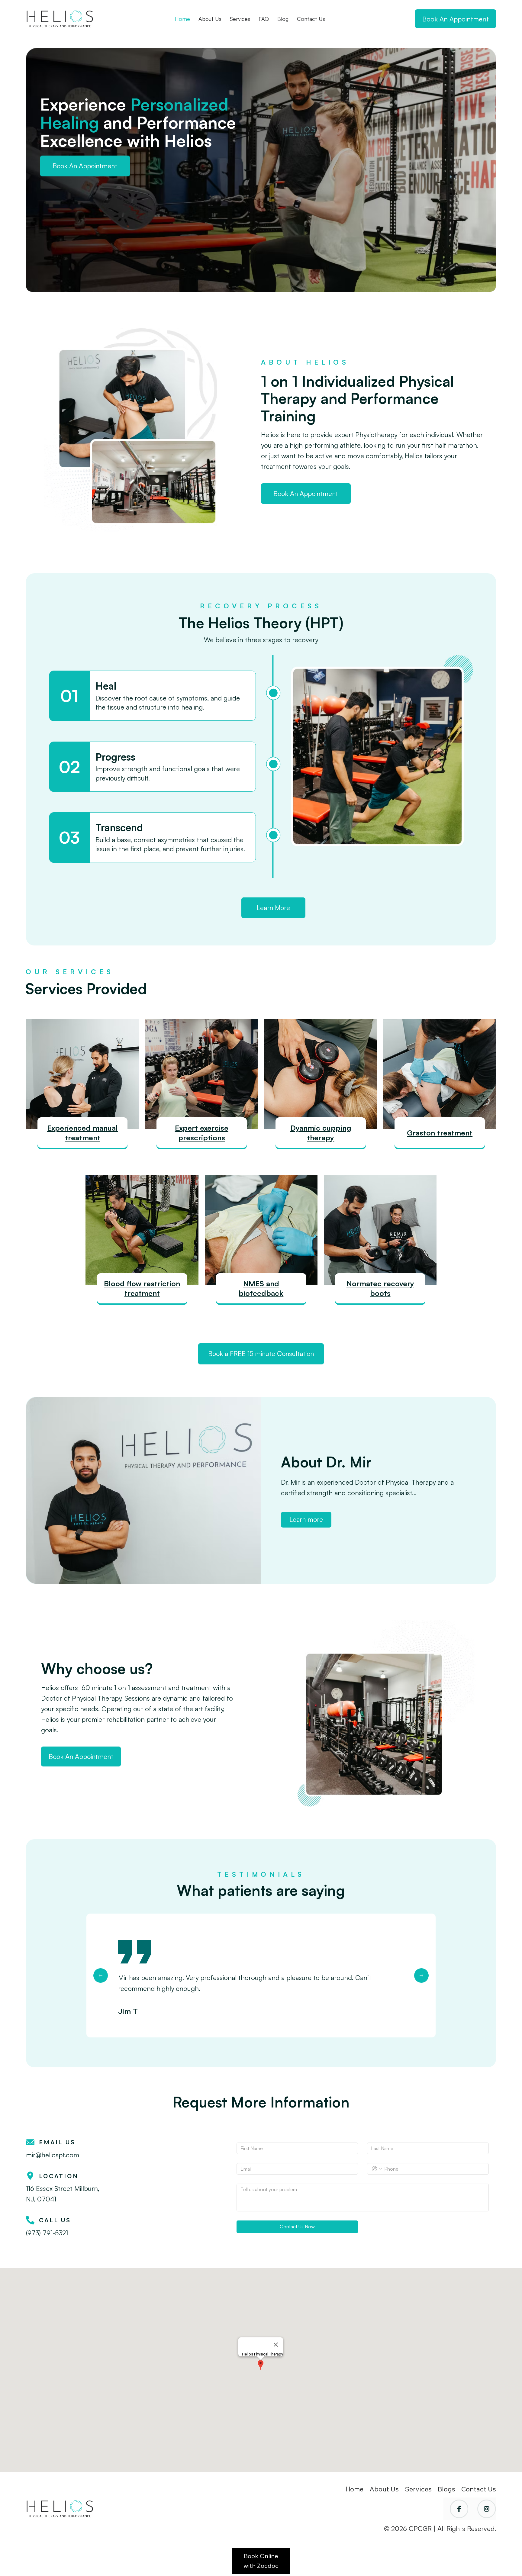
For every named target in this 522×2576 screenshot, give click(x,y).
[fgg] (101, 1975)
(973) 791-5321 (47, 2233)
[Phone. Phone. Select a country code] (377, 2169)
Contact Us (479, 2489)
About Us (385, 2489)
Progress (115, 757)
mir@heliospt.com (53, 2155)
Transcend (119, 828)
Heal (106, 686)
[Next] (421, 1975)
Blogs (446, 2489)
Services (418, 2489)
